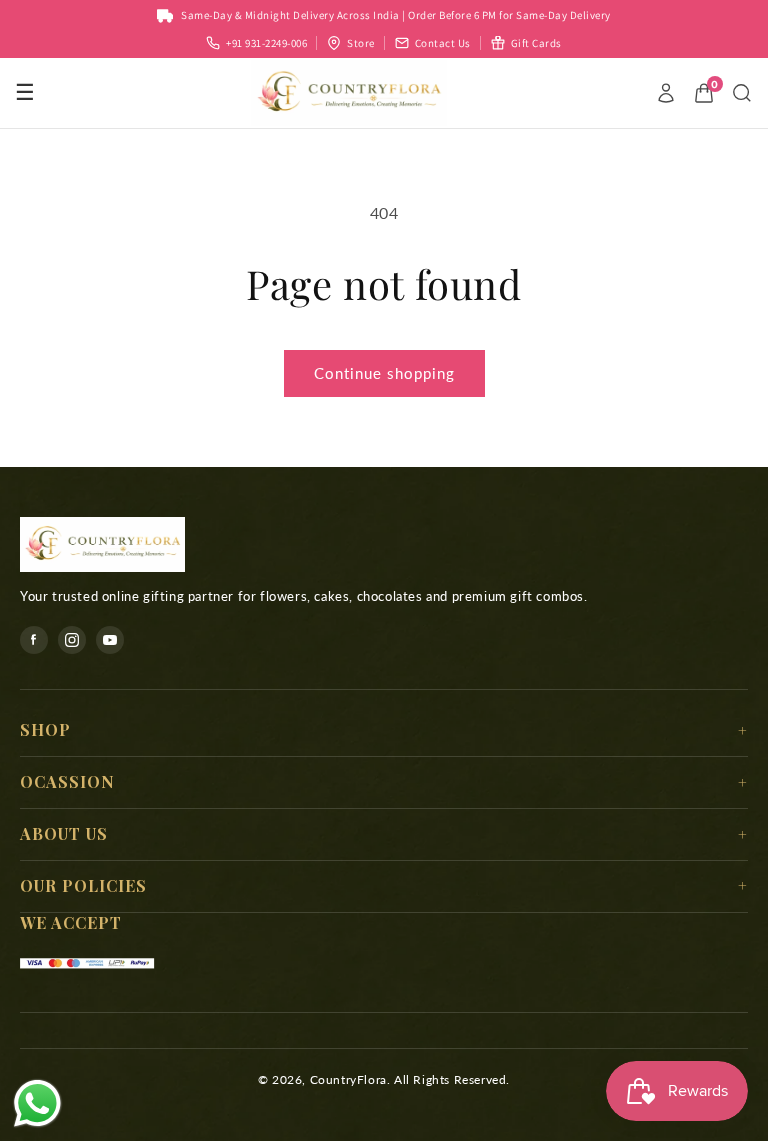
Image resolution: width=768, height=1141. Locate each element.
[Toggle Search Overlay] (742, 93)
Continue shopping (384, 373)
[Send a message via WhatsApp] (37, 1103)
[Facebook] (34, 640)
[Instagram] (72, 640)
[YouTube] (110, 640)
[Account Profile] (666, 93)
